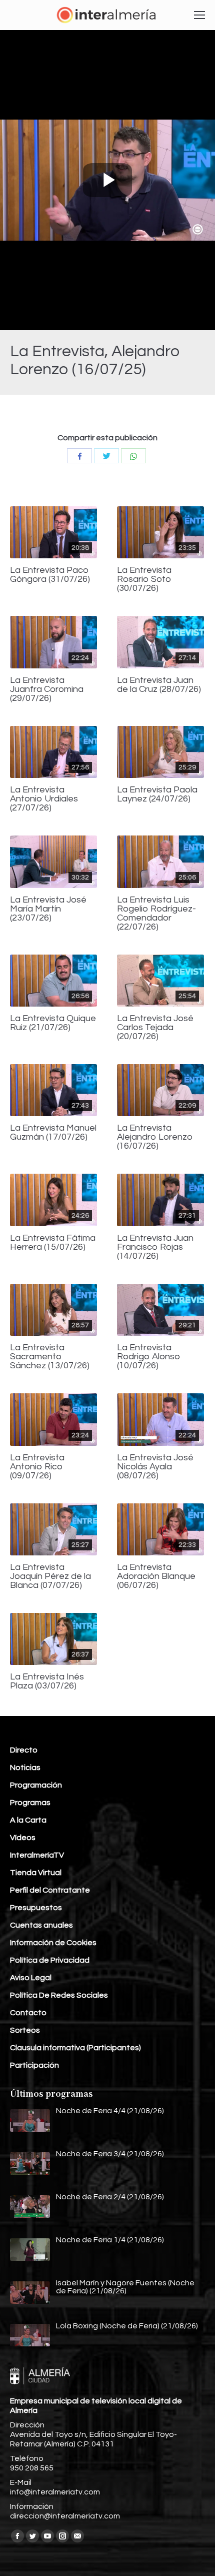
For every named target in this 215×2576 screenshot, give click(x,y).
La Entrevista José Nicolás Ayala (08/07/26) (155, 1467)
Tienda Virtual (36, 1873)
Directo (24, 1750)
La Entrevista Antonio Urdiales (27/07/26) (44, 799)
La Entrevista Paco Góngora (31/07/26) (50, 575)
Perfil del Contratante (50, 1890)
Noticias (25, 1768)
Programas (30, 1803)
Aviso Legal (31, 1978)
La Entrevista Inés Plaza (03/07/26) (47, 1681)
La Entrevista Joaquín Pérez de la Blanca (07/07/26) (50, 1576)
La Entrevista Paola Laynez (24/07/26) (157, 794)
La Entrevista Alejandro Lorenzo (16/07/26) (155, 1137)
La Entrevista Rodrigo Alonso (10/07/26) (149, 1357)
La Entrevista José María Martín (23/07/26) (48, 909)
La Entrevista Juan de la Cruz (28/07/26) (159, 685)
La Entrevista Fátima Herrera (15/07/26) (53, 1243)
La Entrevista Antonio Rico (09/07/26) (37, 1467)
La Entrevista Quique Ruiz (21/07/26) (53, 1023)
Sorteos (25, 2030)
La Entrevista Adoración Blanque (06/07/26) (156, 1576)
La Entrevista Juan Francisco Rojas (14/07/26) (155, 1247)
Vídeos (23, 1838)
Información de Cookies (53, 1943)
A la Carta (28, 1820)
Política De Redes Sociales (59, 1995)
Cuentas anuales (41, 1925)
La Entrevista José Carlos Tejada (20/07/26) (155, 1028)
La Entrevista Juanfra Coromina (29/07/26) (47, 689)
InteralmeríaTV (37, 1855)
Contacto (28, 2013)
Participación (34, 2065)
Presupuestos (36, 1908)
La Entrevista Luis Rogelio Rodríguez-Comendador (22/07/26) (156, 914)
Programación (36, 1785)
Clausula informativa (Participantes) (75, 2048)
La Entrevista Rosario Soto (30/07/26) (144, 579)
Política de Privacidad (50, 1960)
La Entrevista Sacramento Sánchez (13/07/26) (50, 1357)
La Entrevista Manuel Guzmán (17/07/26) (53, 1133)
